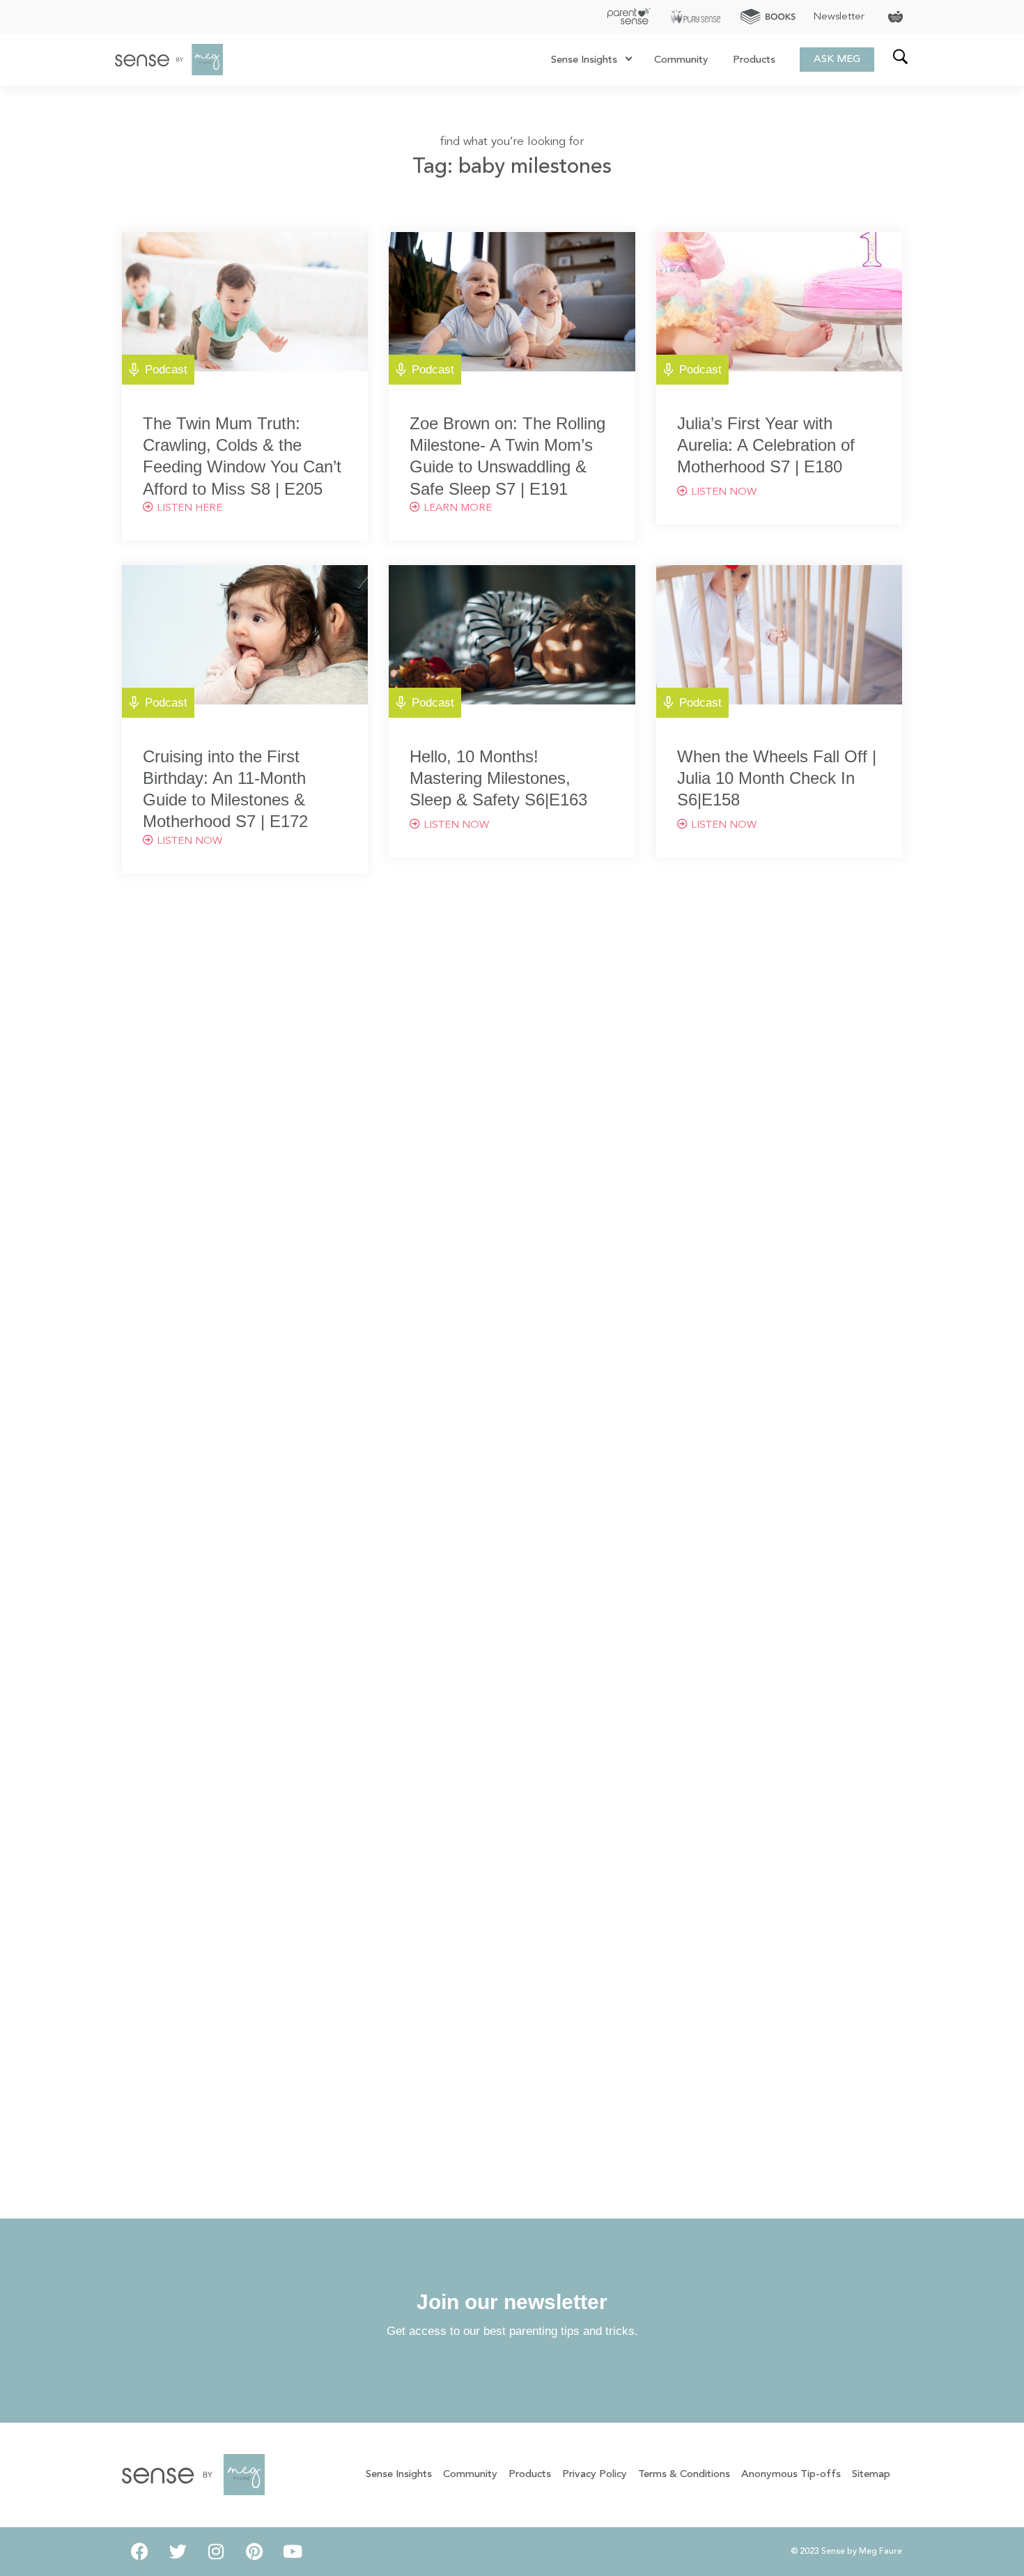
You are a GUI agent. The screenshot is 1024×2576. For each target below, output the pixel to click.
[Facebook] (139, 2552)
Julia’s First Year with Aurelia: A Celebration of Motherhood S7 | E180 (766, 445)
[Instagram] (216, 2552)
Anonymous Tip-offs (791, 2475)
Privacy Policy (595, 2475)
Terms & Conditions (684, 2475)
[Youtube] (293, 2552)
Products (754, 60)
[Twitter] (178, 2552)
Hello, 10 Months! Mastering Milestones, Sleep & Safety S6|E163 (498, 778)
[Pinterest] (254, 2552)
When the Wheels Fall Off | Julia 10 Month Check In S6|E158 (777, 778)
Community (681, 60)
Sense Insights (584, 60)
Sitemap (871, 2475)
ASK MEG (837, 60)
